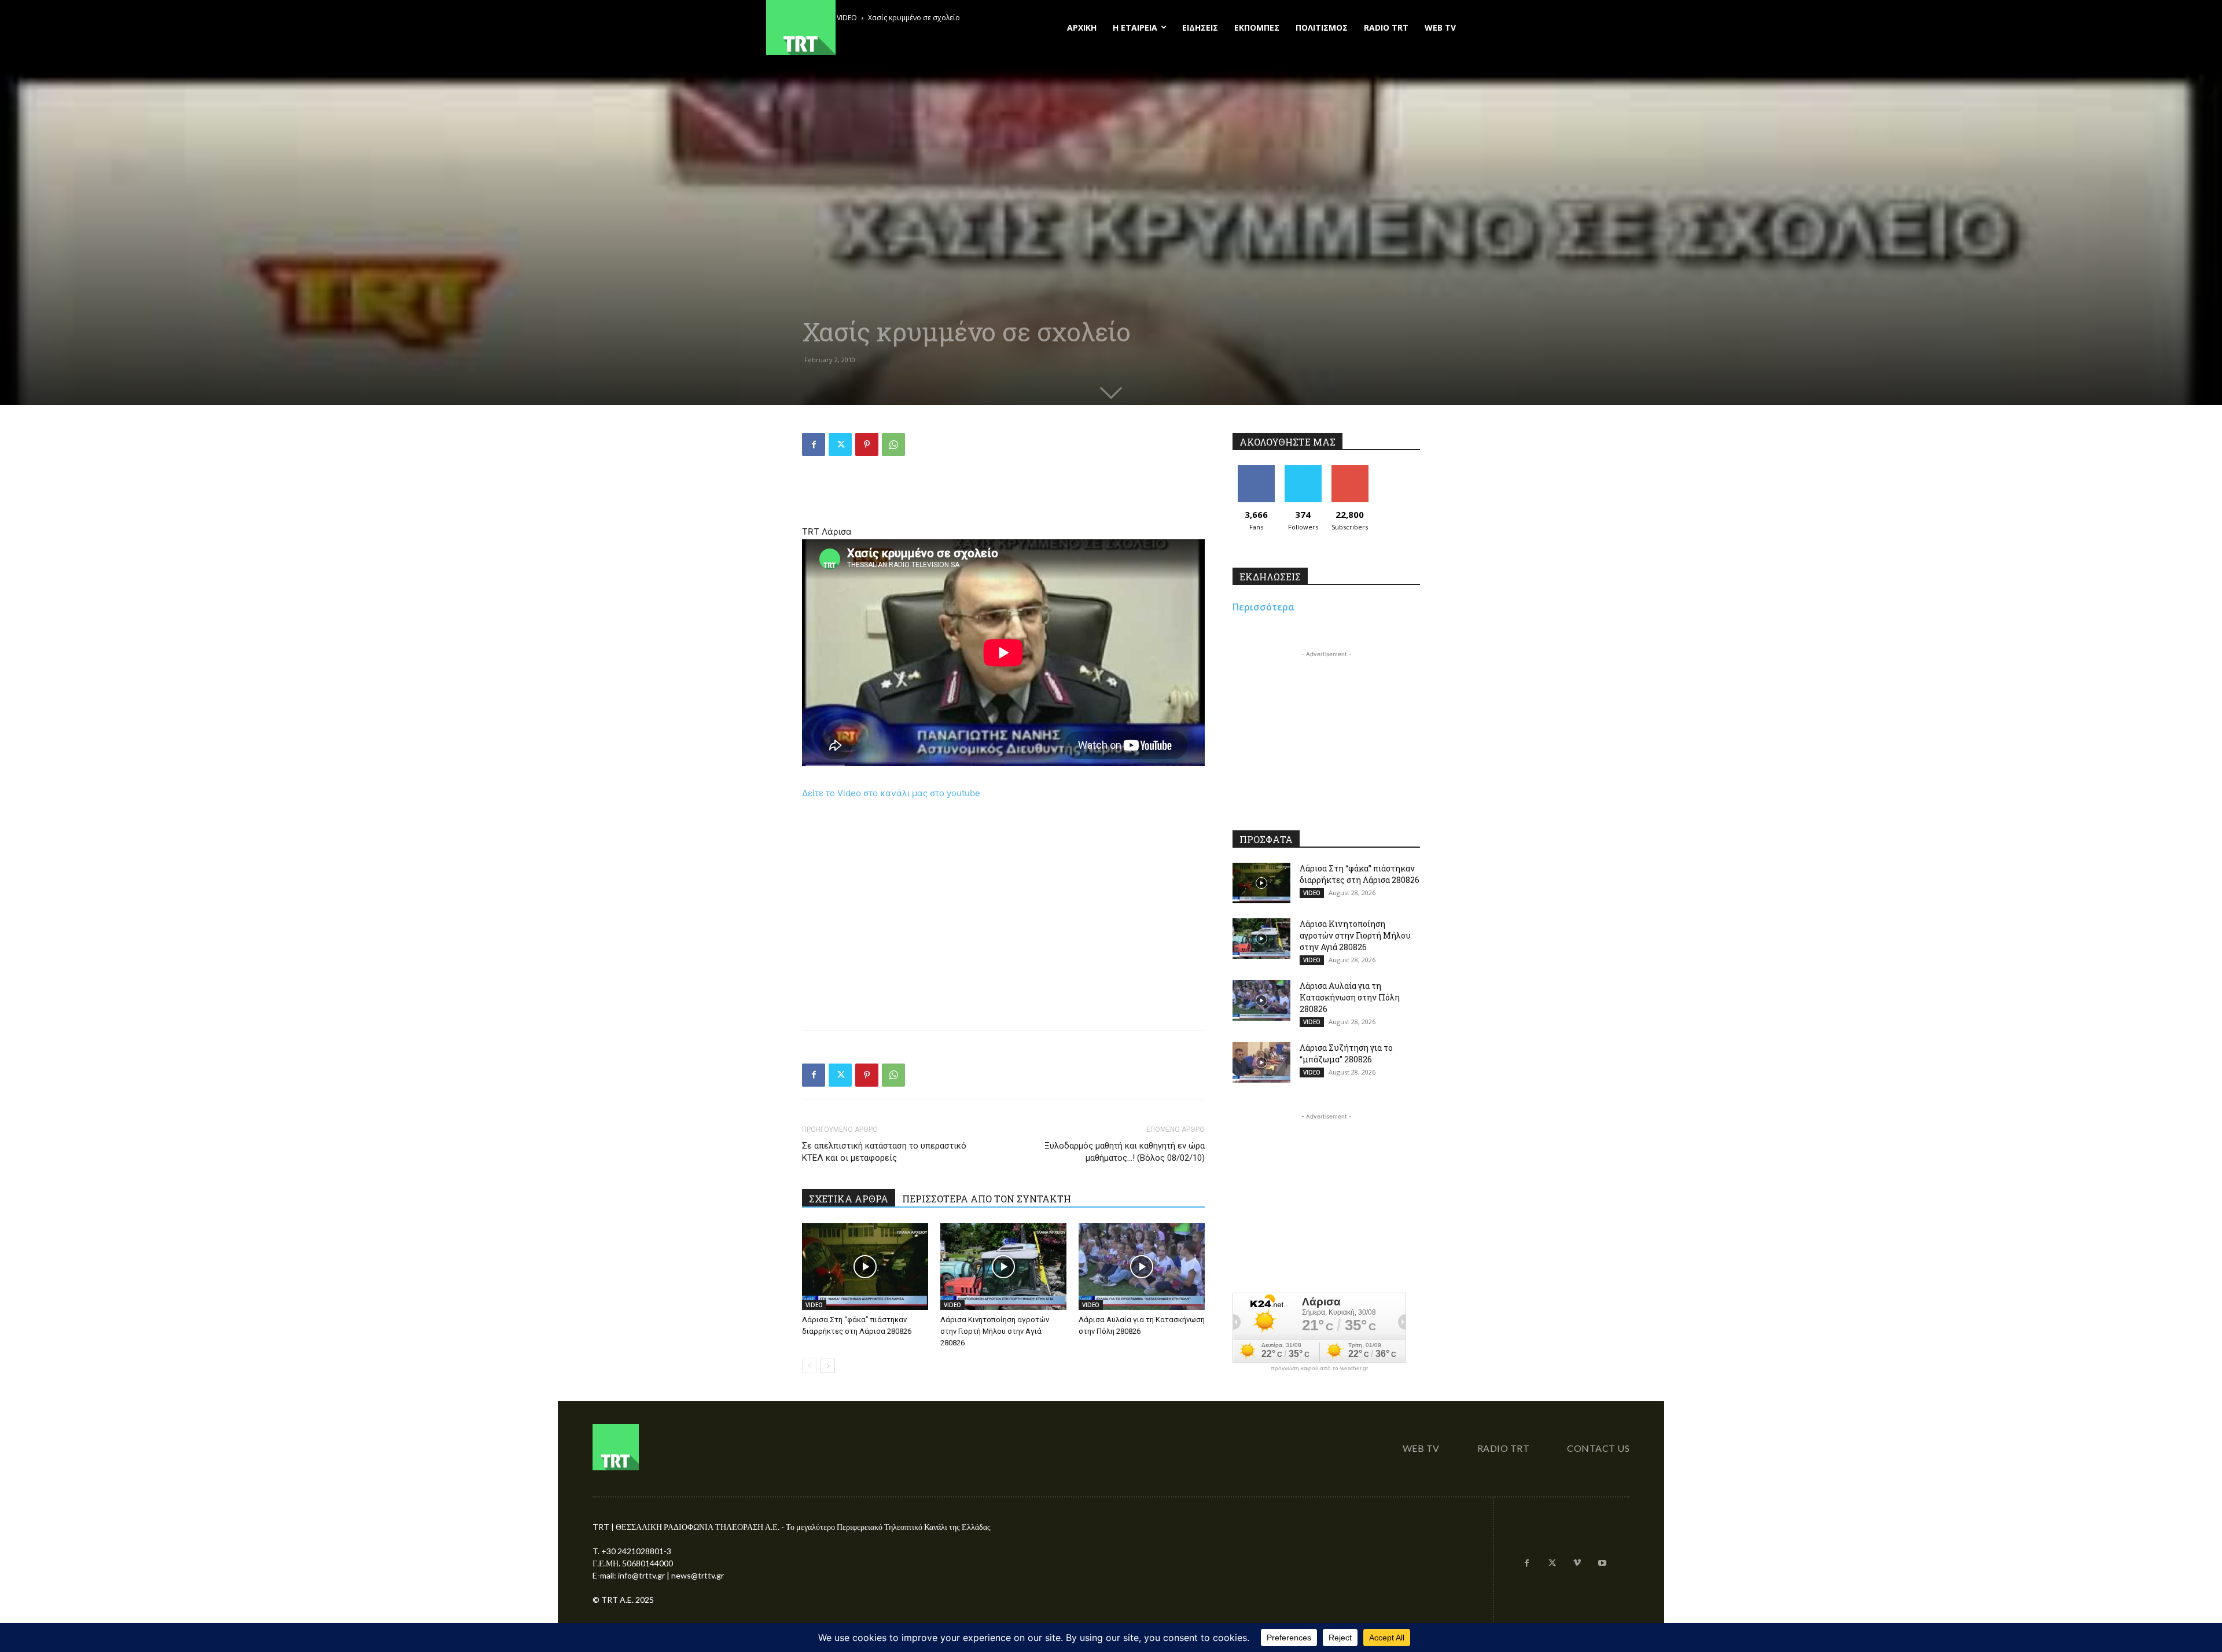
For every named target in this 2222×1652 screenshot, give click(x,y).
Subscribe (1350, 470)
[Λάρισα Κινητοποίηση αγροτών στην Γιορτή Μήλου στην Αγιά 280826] (1003, 1267)
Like (1256, 470)
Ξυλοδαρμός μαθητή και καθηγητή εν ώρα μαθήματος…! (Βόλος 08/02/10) (1125, 1152)
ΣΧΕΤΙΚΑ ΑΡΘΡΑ (849, 1199)
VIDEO (814, 1305)
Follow (1303, 470)
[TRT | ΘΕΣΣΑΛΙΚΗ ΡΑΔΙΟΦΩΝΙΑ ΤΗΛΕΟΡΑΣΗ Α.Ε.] (872, 27)
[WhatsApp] (893, 444)
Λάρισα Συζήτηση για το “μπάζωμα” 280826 (1346, 1053)
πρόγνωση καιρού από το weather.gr (1319, 1368)
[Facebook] (814, 444)
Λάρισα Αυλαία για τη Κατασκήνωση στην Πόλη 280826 (1350, 997)
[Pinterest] (867, 444)
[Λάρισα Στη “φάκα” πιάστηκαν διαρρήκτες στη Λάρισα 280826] (865, 1267)
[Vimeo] (1577, 1563)
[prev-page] (809, 1366)
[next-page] (828, 1366)
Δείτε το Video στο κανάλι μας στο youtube (891, 793)
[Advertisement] (1003, 495)
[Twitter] (840, 444)
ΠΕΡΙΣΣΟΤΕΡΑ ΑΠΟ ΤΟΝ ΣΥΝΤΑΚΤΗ (987, 1199)
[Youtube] (1602, 1563)
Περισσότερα (1263, 607)
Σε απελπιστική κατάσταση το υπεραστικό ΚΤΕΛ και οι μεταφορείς (884, 1152)
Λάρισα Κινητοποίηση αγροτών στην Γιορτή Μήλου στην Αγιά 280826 (995, 1331)
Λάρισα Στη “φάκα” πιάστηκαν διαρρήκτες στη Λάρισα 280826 (1360, 874)
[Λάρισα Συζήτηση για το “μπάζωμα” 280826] (1261, 1062)
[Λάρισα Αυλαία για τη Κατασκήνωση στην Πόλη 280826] (1142, 1267)
